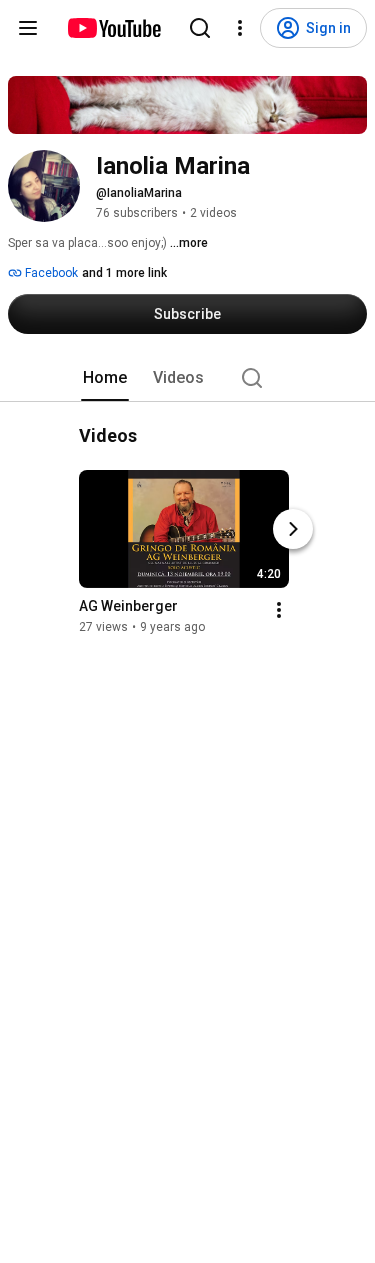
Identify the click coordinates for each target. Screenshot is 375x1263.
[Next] (293, 529)
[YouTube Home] (113, 28)
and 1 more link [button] (124, 273)
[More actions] (279, 610)
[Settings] (240, 28)
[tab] (105, 378)
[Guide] (28, 28)
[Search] (200, 28)
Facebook (50, 273)
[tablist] (188, 378)
